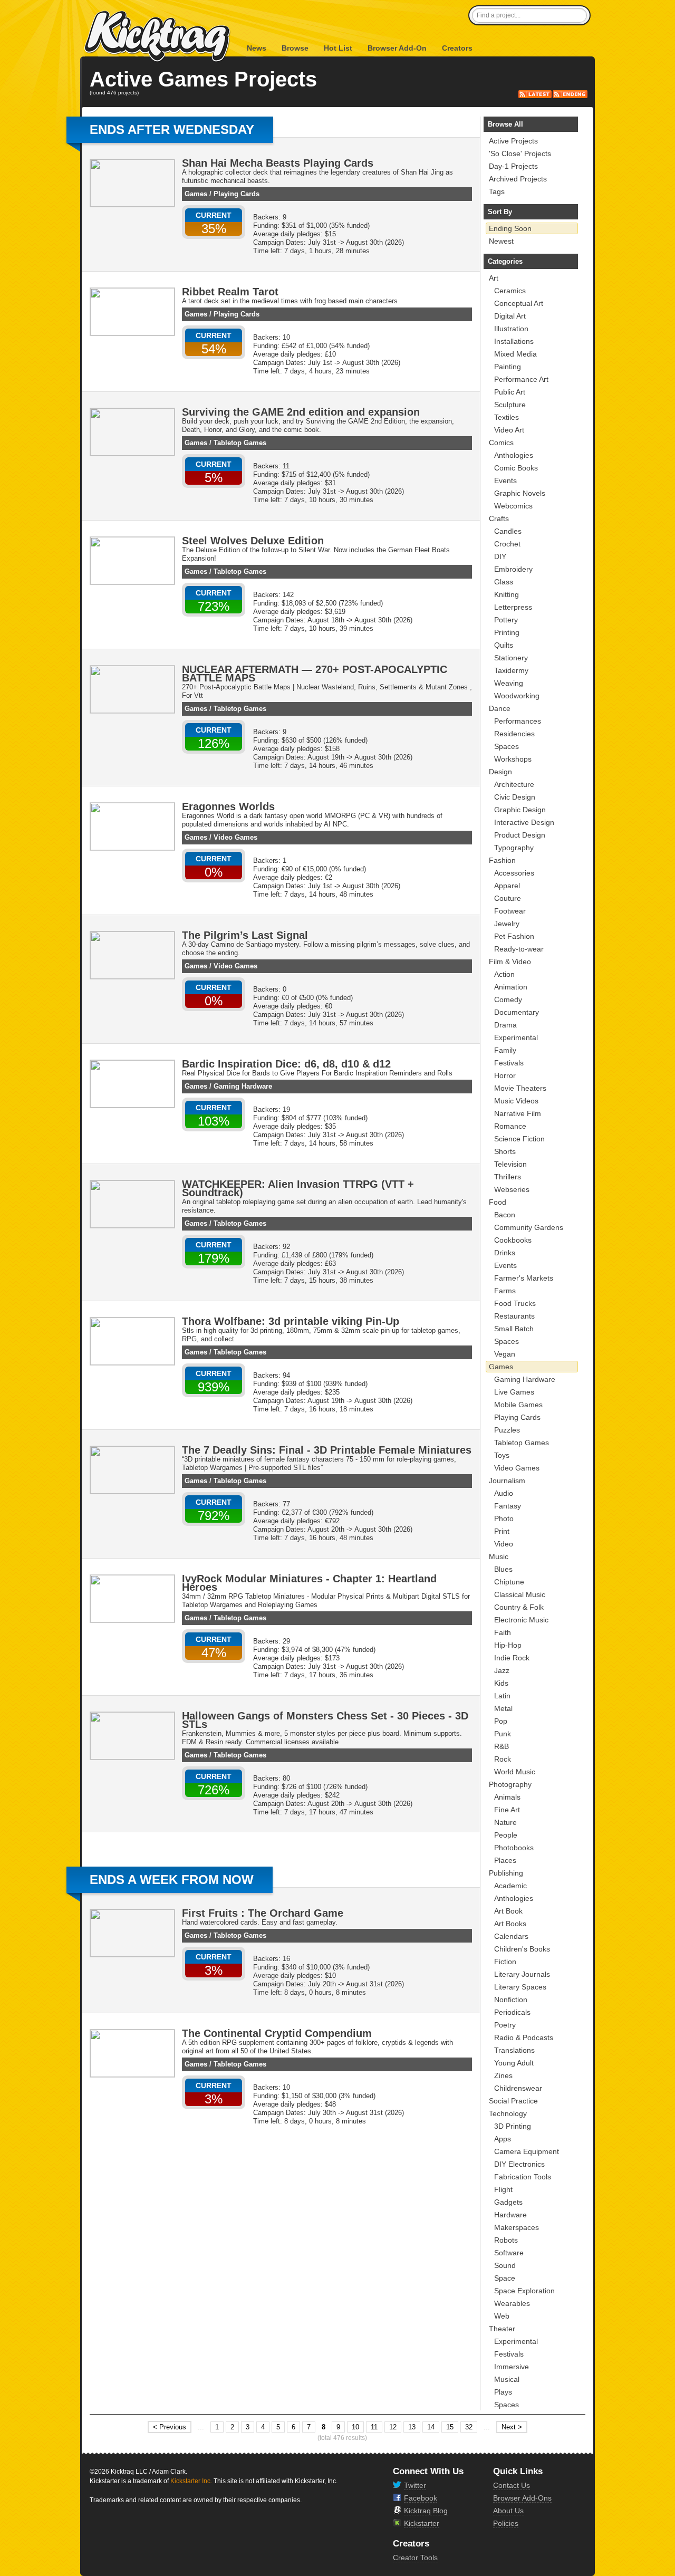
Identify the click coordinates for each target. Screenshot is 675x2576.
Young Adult (514, 2063)
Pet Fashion (514, 936)
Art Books (510, 1924)
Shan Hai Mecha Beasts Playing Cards (278, 163)
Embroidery (513, 569)
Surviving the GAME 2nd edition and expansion (301, 412)
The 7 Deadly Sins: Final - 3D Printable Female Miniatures (327, 1450)
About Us (508, 2511)
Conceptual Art (519, 303)
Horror (505, 1075)
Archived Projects (518, 179)
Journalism (507, 1481)
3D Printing (513, 2126)
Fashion (502, 860)
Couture (508, 898)
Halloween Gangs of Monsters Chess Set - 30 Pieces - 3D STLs (325, 1720)
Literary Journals (522, 1974)
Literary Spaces (520, 1987)
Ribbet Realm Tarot (230, 292)
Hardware (510, 2215)
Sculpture (510, 405)
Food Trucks (515, 1303)
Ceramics (510, 291)
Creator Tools (415, 2558)
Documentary (517, 1012)
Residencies (514, 734)
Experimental (516, 1037)
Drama (505, 1025)
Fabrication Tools (523, 2177)
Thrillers (508, 1177)
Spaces (507, 746)
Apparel (507, 886)
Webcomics (513, 506)
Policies (506, 2523)
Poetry (505, 2025)
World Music (515, 1772)
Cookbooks (513, 1240)
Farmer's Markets (524, 1278)
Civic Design (515, 797)
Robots (506, 2240)
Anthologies (514, 455)
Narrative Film (518, 1113)
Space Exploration (524, 2291)
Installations (514, 341)
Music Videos (516, 1101)
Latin (502, 1696)
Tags (497, 191)
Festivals (509, 1063)
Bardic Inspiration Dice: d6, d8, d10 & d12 (286, 1064)
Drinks (505, 1253)
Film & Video (510, 962)
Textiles (507, 417)
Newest (501, 241)
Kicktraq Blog (426, 2511)
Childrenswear (518, 2088)
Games (196, 194)
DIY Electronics (519, 2164)
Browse (295, 48)
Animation (511, 987)
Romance (510, 1126)
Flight (503, 2189)
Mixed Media (515, 354)
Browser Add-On (397, 48)
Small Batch (514, 1329)
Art (494, 278)
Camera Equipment (527, 2151)
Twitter (415, 2485)
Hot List (338, 48)
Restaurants (514, 1316)
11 (374, 2427)
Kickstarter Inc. (191, 2481)
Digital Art (510, 316)
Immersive (512, 2367)
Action (504, 974)
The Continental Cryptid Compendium (277, 2033)
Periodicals (512, 2012)
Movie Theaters (520, 1088)
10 (355, 2427)
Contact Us (512, 2485)
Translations (514, 2050)
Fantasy (508, 1506)
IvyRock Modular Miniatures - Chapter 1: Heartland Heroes (309, 1583)
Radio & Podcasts (524, 2037)
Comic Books (516, 468)
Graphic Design (520, 810)
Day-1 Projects (513, 166)
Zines (503, 2075)
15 (450, 2427)
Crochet (507, 544)
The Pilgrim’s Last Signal (245, 935)
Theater (502, 2329)
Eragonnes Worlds (228, 806)
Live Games (514, 1392)
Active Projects (513, 141)
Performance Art (521, 379)
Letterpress (513, 607)
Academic (510, 1886)
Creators (457, 48)
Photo (504, 1518)
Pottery (506, 620)
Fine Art (507, 1810)
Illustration (511, 329)
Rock (503, 1759)
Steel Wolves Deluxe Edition (253, 541)
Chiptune (509, 1582)
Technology (508, 2113)
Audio (504, 1493)
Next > (512, 2427)
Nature (505, 1822)
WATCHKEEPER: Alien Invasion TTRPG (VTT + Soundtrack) (298, 1188)
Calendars (511, 1936)
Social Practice (513, 2101)
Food (498, 1202)
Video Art (509, 430)
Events (505, 480)
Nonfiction (511, 2000)
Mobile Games (518, 1405)
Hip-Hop (508, 1645)
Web (502, 2316)
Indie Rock (512, 1658)
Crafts (499, 518)
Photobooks (514, 1848)
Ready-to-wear (519, 949)
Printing (507, 632)
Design (500, 772)
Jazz (502, 1670)
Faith (503, 1632)
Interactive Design (524, 822)
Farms (505, 1291)
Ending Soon (510, 228)
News (257, 48)
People (506, 1835)
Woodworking (517, 696)
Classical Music (520, 1594)
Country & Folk (519, 1607)
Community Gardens (529, 1227)
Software (509, 2253)
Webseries (512, 1189)
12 (393, 2427)
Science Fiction (519, 1139)
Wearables (512, 2303)
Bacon (505, 1215)
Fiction (505, 1962)
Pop (501, 1721)
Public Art (510, 392)
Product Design (520, 835)
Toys (502, 1455)
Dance (500, 708)
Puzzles (507, 1430)
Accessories (514, 873)
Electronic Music (521, 1620)
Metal (503, 1708)
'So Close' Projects (520, 153)
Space (505, 2278)
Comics (501, 443)
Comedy (508, 999)
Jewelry (507, 924)
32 (469, 2427)
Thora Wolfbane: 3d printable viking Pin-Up (291, 1321)
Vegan (505, 1354)
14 (431, 2427)
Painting (508, 367)
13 (412, 2427)
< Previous (170, 2427)
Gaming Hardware (243, 1086)
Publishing (506, 1873)
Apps (503, 2139)
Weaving (509, 683)
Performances (518, 721)
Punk (503, 1734)
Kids (501, 1683)
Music (499, 1556)
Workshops (513, 759)
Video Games (235, 837)
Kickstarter (422, 2523)
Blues (503, 1569)
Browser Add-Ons (522, 2498)
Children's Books (522, 1949)
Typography (514, 848)
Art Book (508, 1911)
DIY (500, 556)
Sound (505, 2265)
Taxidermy (511, 670)
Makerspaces (517, 2227)
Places (505, 1860)
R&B (502, 1746)
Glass (504, 582)
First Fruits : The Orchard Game (263, 1913)
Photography (510, 1784)
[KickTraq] (158, 37)
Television (510, 1164)
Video (504, 1544)
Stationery (511, 658)
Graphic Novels (520, 493)
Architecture (514, 784)
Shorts (505, 1151)
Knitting (507, 594)
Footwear (510, 911)
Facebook (421, 2498)
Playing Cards (237, 194)
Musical (507, 2379)
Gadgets (508, 2202)
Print (502, 1531)
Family (505, 1050)
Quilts (504, 645)
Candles (508, 531)
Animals (507, 1797)
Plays (503, 2392)
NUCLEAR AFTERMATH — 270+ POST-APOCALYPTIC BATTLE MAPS (315, 674)
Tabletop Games (240, 443)
